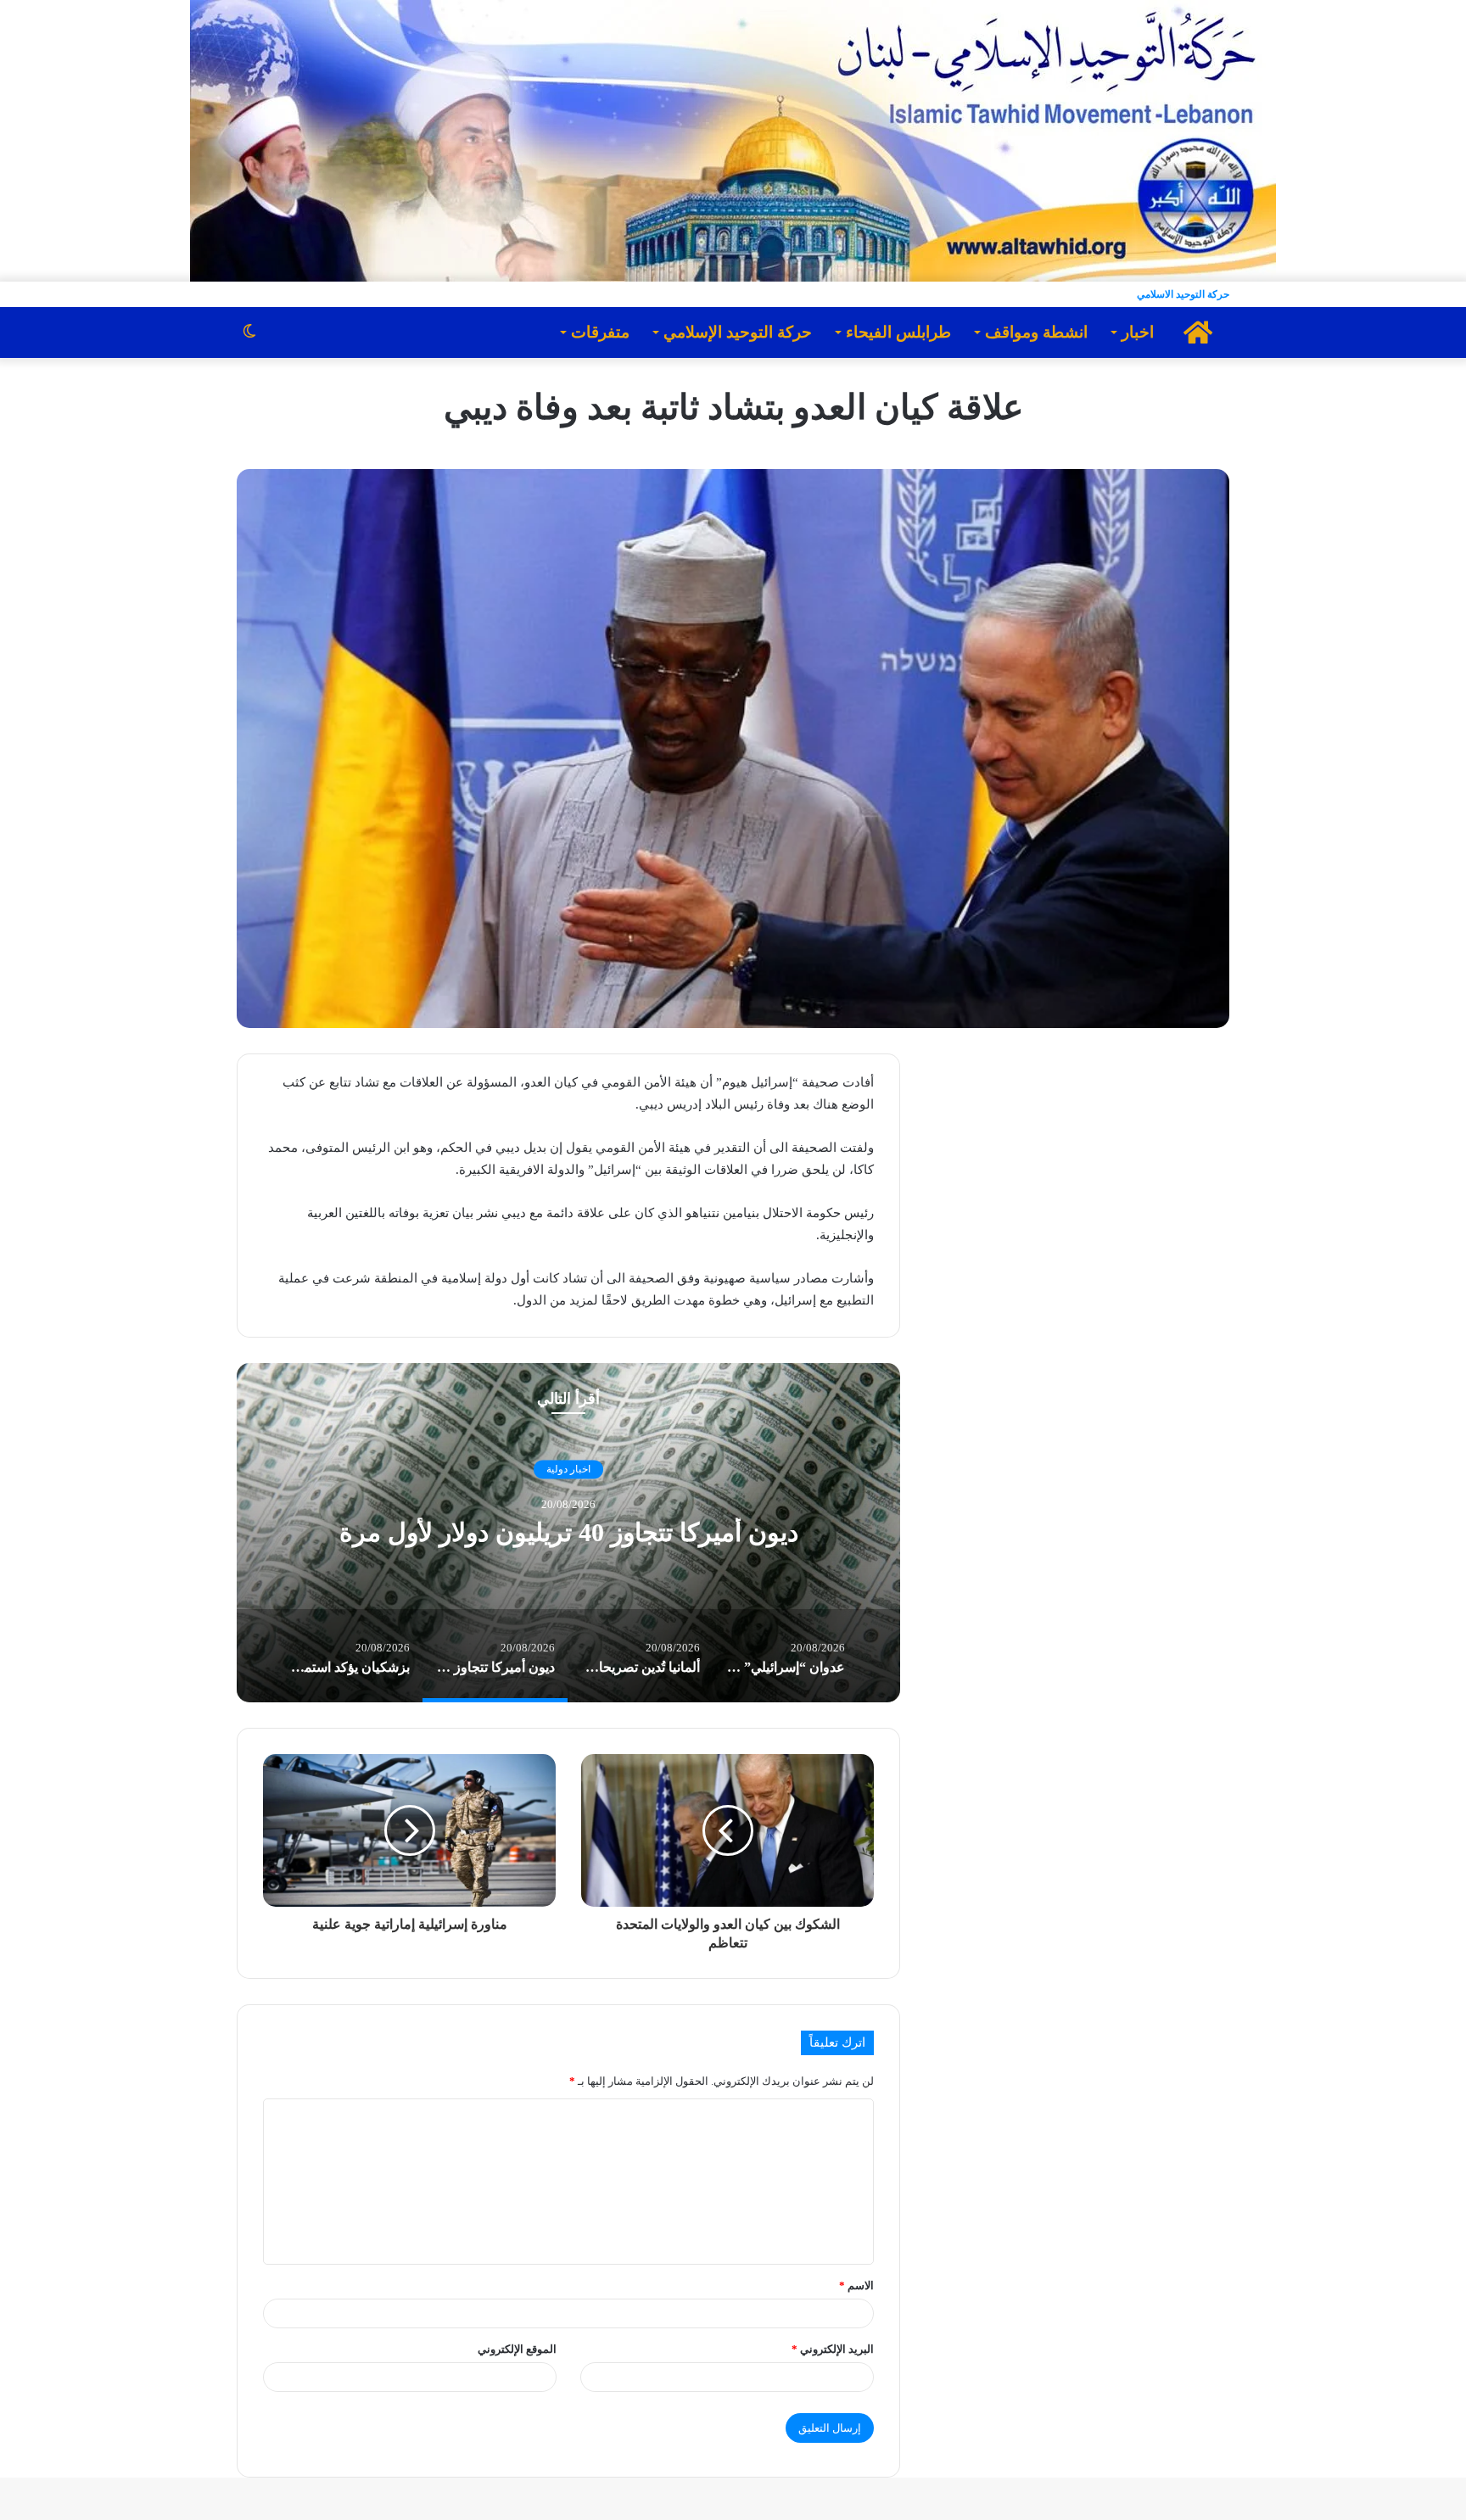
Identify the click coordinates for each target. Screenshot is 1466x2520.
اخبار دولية (568, 1469)
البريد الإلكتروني (833, 2349)
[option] (568, 1533)
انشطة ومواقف (1036, 332)
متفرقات (600, 332)
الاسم (856, 2285)
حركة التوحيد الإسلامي (738, 332)
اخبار (1138, 332)
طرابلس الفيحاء (898, 332)
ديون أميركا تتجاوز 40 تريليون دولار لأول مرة (569, 1533)
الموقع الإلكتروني (517, 2349)
